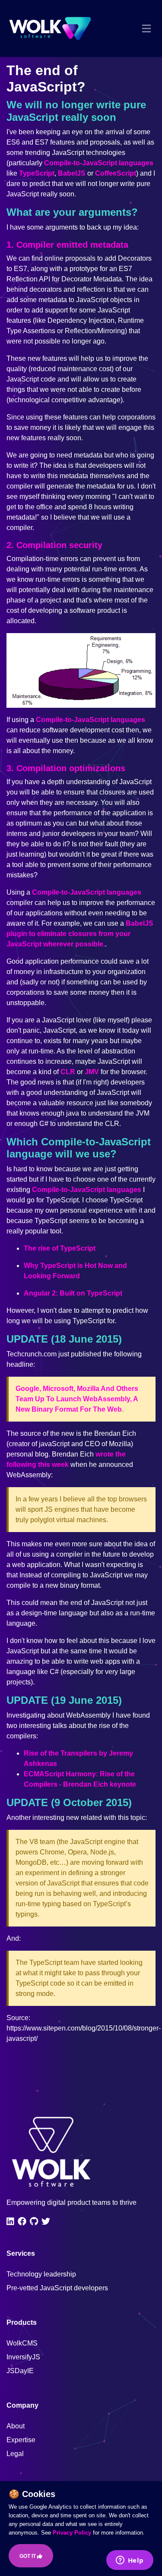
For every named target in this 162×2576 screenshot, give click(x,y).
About (16, 2426)
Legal (15, 2454)
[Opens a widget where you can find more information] (130, 2561)
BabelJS (72, 173)
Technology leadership (41, 2274)
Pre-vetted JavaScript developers (57, 2288)
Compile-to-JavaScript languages (99, 163)
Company (22, 2405)
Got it (28, 2556)
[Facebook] (22, 2221)
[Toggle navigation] (146, 28)
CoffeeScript (116, 173)
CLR (68, 1072)
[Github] (34, 2221)
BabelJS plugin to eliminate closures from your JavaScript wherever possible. (80, 934)
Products (22, 2322)
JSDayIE (20, 2371)
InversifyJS (23, 2357)
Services (21, 2253)
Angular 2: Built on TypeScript (73, 1293)
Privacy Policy (72, 2533)
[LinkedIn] (10, 2221)
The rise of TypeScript (60, 1248)
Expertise (21, 2440)
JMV (92, 1072)
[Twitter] (46, 2221)
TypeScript (37, 173)
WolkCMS (22, 2343)
